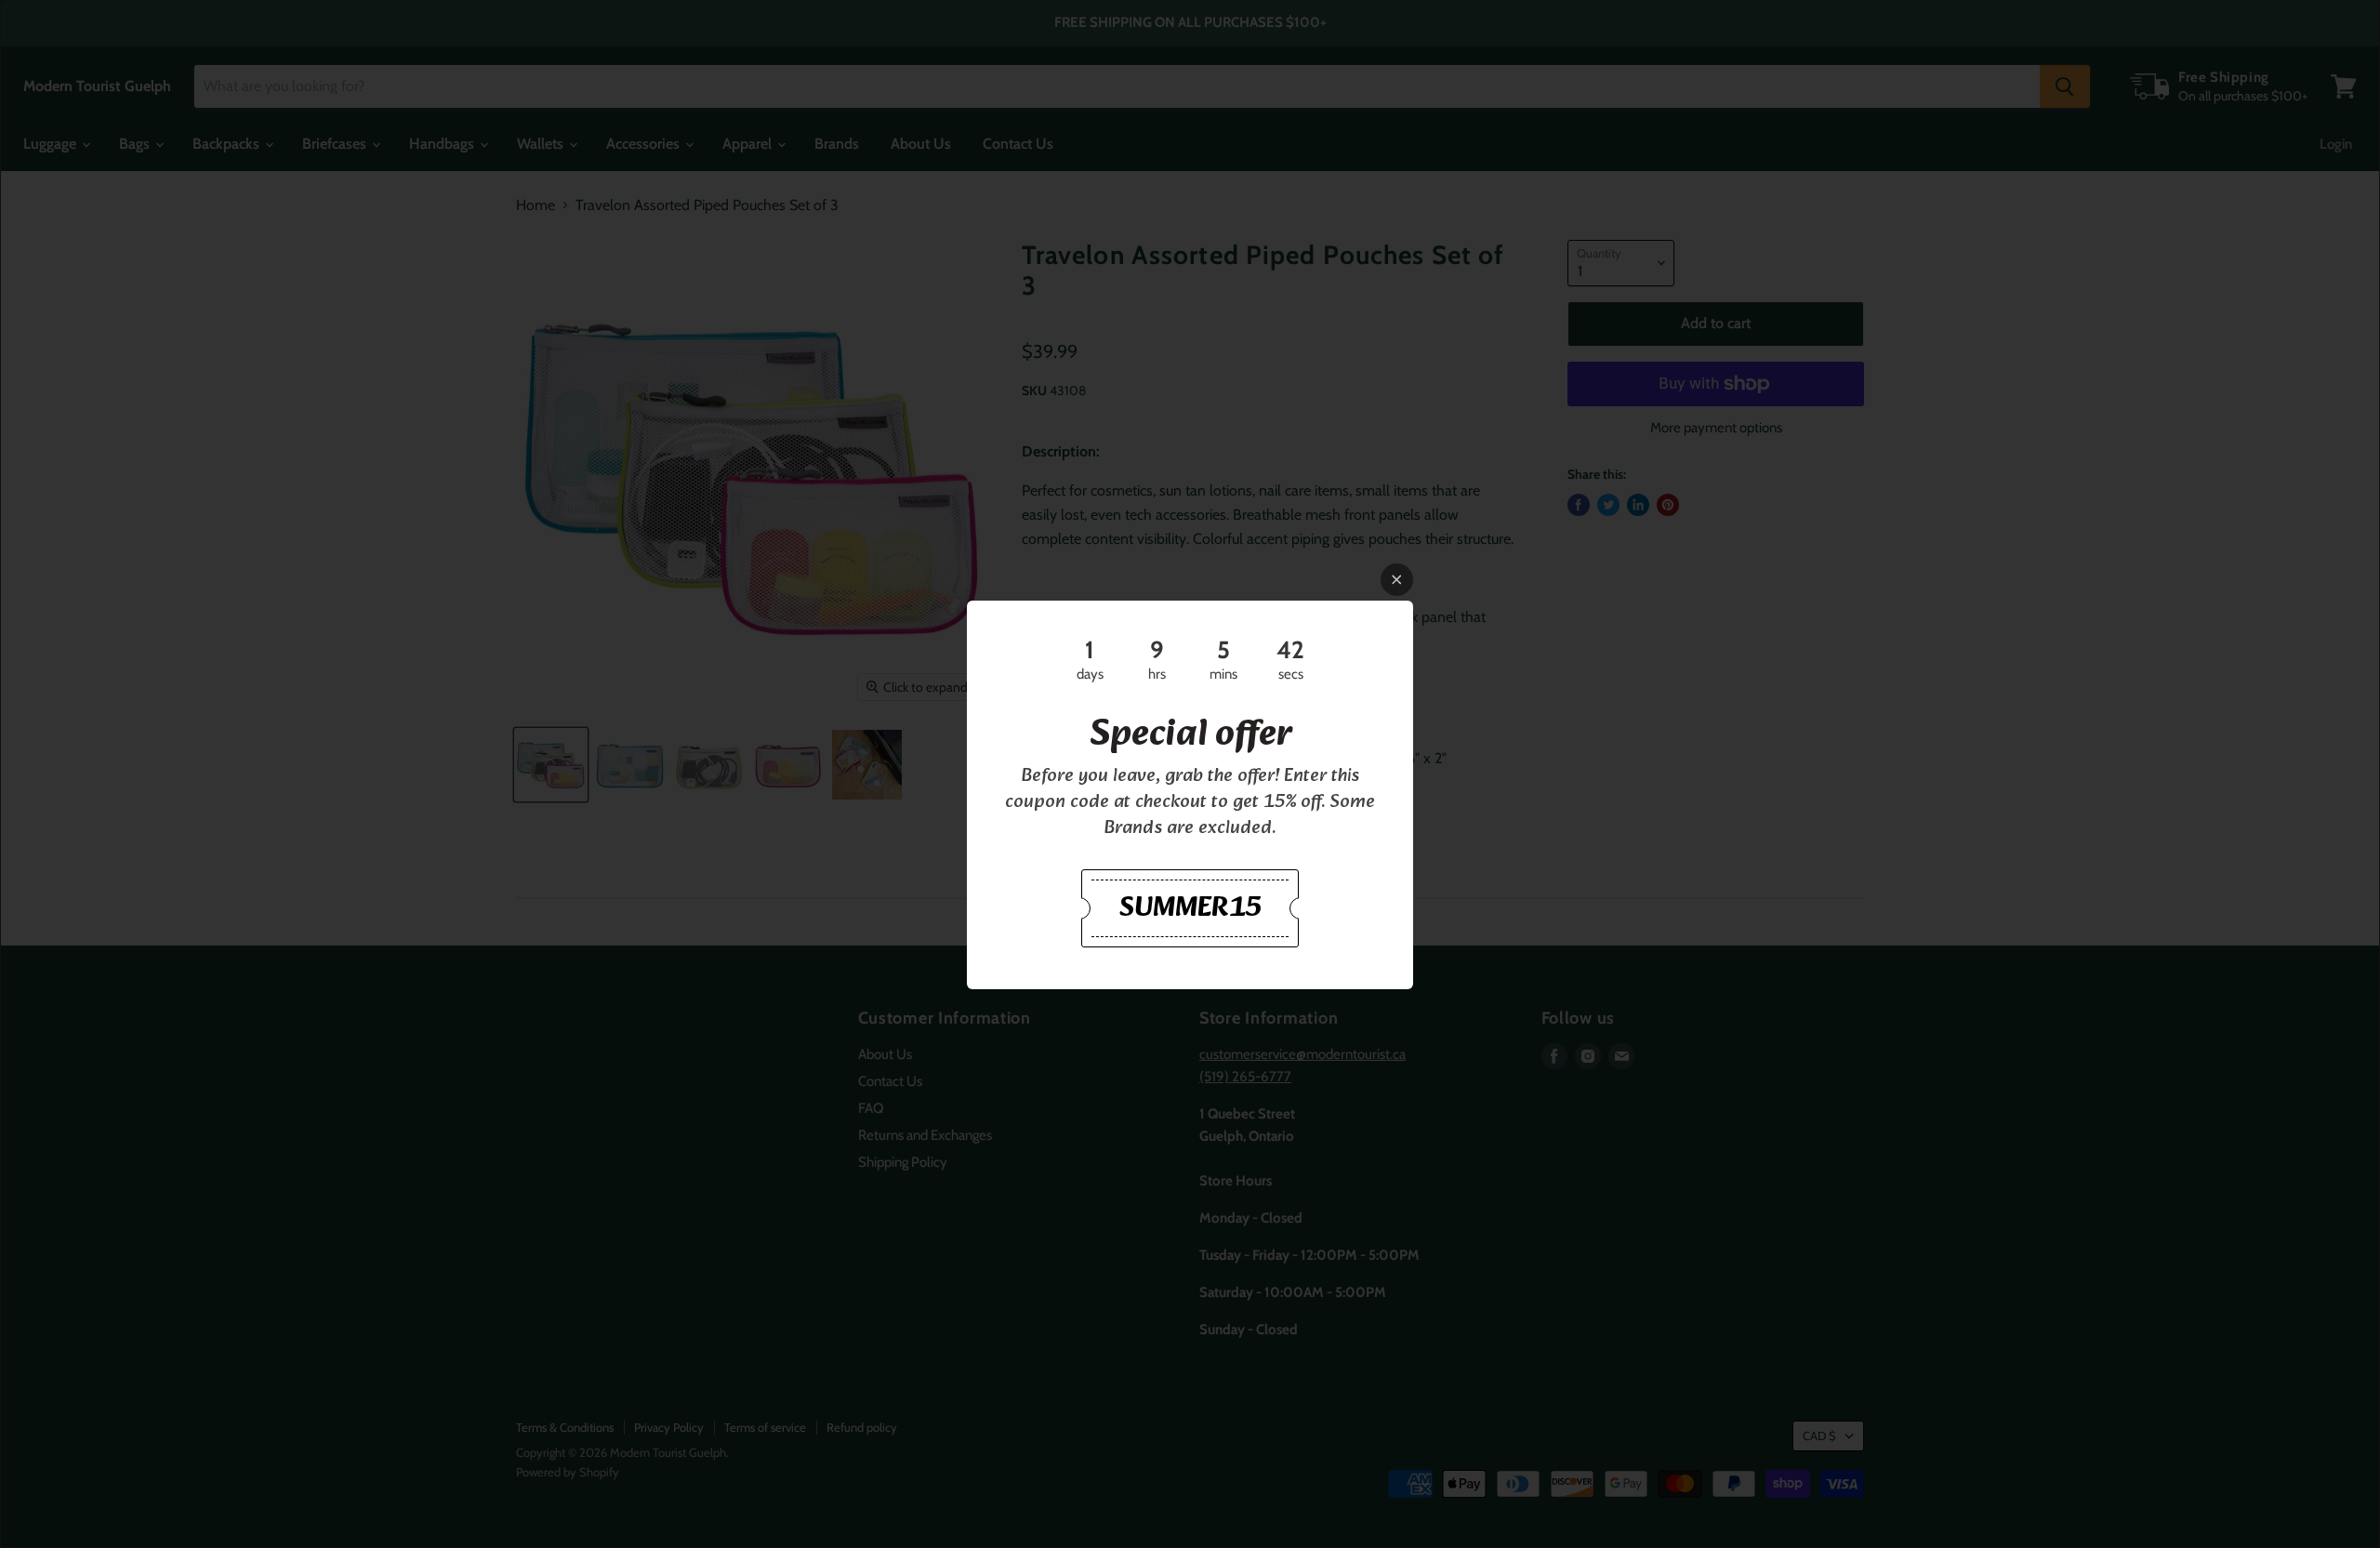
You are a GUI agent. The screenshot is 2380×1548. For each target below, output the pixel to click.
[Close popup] (1397, 580)
